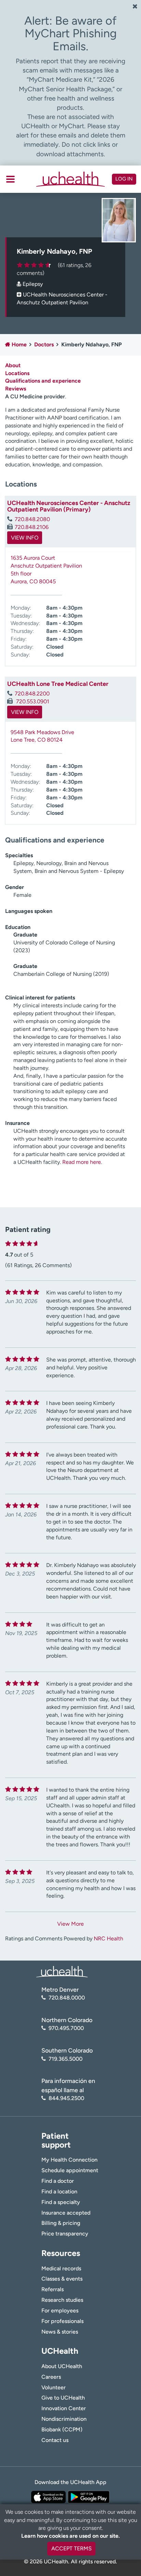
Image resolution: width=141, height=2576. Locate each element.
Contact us (55, 2440)
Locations (17, 373)
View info (25, 538)
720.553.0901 (32, 701)
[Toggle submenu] (10, 179)
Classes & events (62, 2279)
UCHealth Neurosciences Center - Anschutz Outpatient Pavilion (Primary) (69, 506)
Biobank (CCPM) (62, 2429)
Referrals (53, 2289)
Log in (124, 179)
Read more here (82, 1162)
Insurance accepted (66, 2213)
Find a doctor (58, 2181)
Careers (51, 2377)
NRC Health (108, 1938)
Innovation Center (64, 2408)
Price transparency (65, 2234)
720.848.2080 (32, 519)
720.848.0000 (67, 1998)
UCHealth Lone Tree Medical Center (58, 684)
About (13, 365)
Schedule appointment (70, 2170)
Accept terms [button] (72, 2548)
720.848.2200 (32, 694)
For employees (60, 2311)
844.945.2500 (66, 2098)
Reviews (16, 389)
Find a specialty (61, 2202)
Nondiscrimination (64, 2419)
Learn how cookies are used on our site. (70, 2536)
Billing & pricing (61, 2223)
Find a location (59, 2192)
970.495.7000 (66, 2028)
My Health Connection (69, 2160)
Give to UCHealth (63, 2398)
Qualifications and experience (43, 381)
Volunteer (54, 2387)
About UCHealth (62, 2366)
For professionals (62, 2321)
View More (70, 1924)
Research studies (62, 2300)
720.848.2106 (32, 527)
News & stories (60, 2332)
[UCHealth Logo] (62, 1971)
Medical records (61, 2268)
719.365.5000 (66, 2059)
